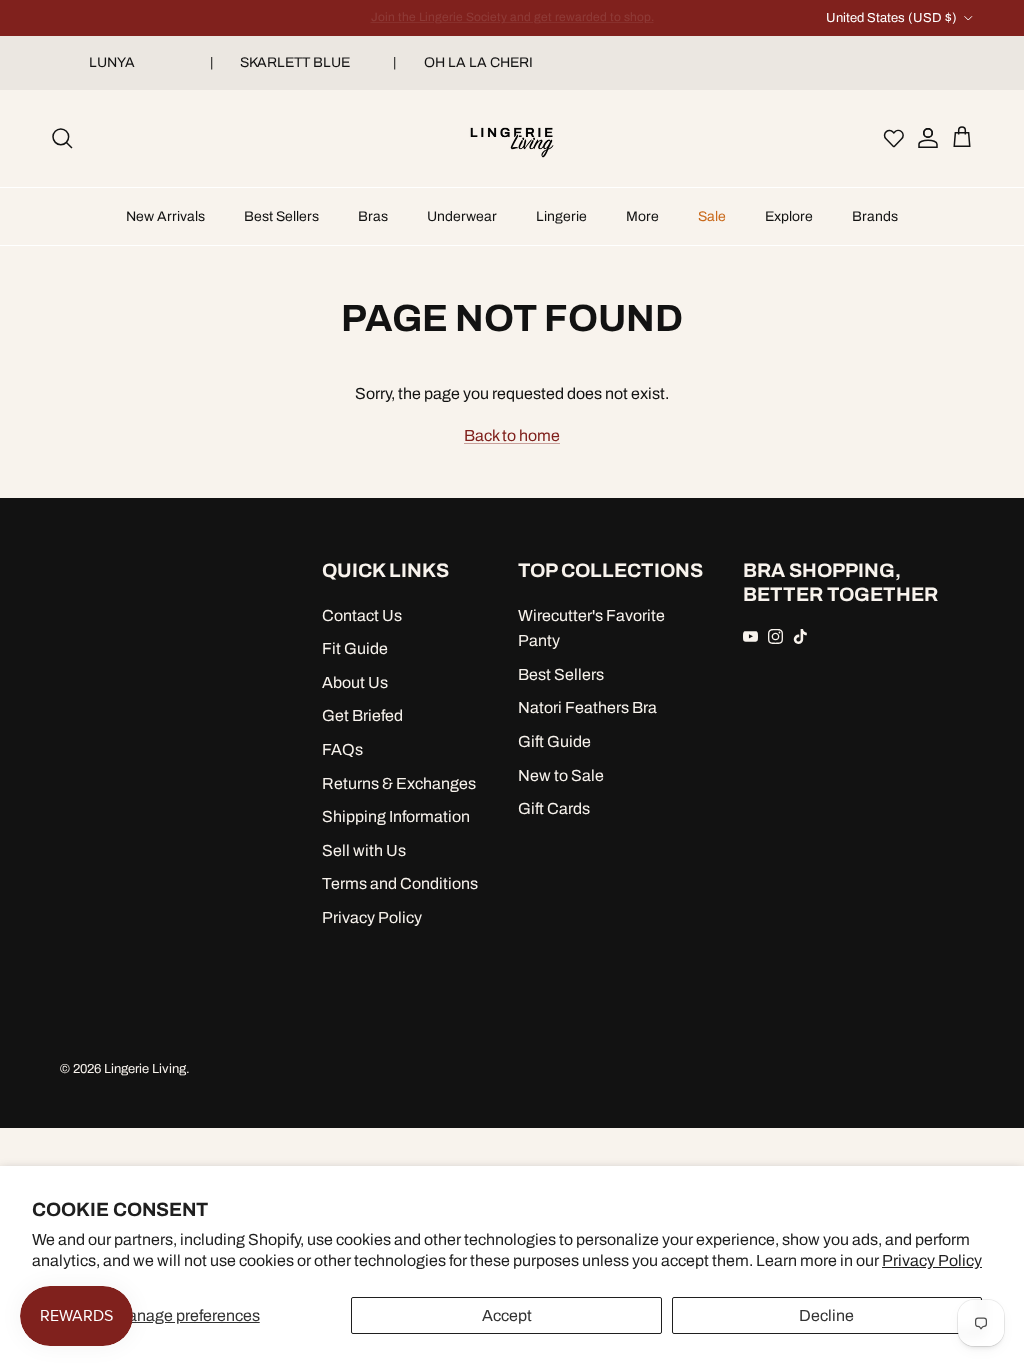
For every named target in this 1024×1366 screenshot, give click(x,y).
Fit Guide (355, 648)
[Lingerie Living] (512, 138)
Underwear (462, 216)
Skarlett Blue (303, 62)
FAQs (342, 749)
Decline (826, 1315)
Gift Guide (554, 741)
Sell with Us (364, 850)
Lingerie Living (145, 1069)
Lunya (120, 62)
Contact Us (362, 615)
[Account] (923, 138)
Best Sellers (281, 216)
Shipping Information (396, 816)
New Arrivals (165, 216)
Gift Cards (554, 808)
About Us (355, 682)
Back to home (512, 435)
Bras (373, 216)
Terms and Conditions (400, 883)
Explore (789, 216)
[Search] (62, 138)
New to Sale (561, 775)
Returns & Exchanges (399, 783)
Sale (712, 216)
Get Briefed (362, 715)
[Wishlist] (894, 138)
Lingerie (561, 216)
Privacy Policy (932, 1260)
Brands (875, 216)
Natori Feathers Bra (587, 707)
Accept (507, 1315)
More (642, 216)
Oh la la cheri (486, 62)
